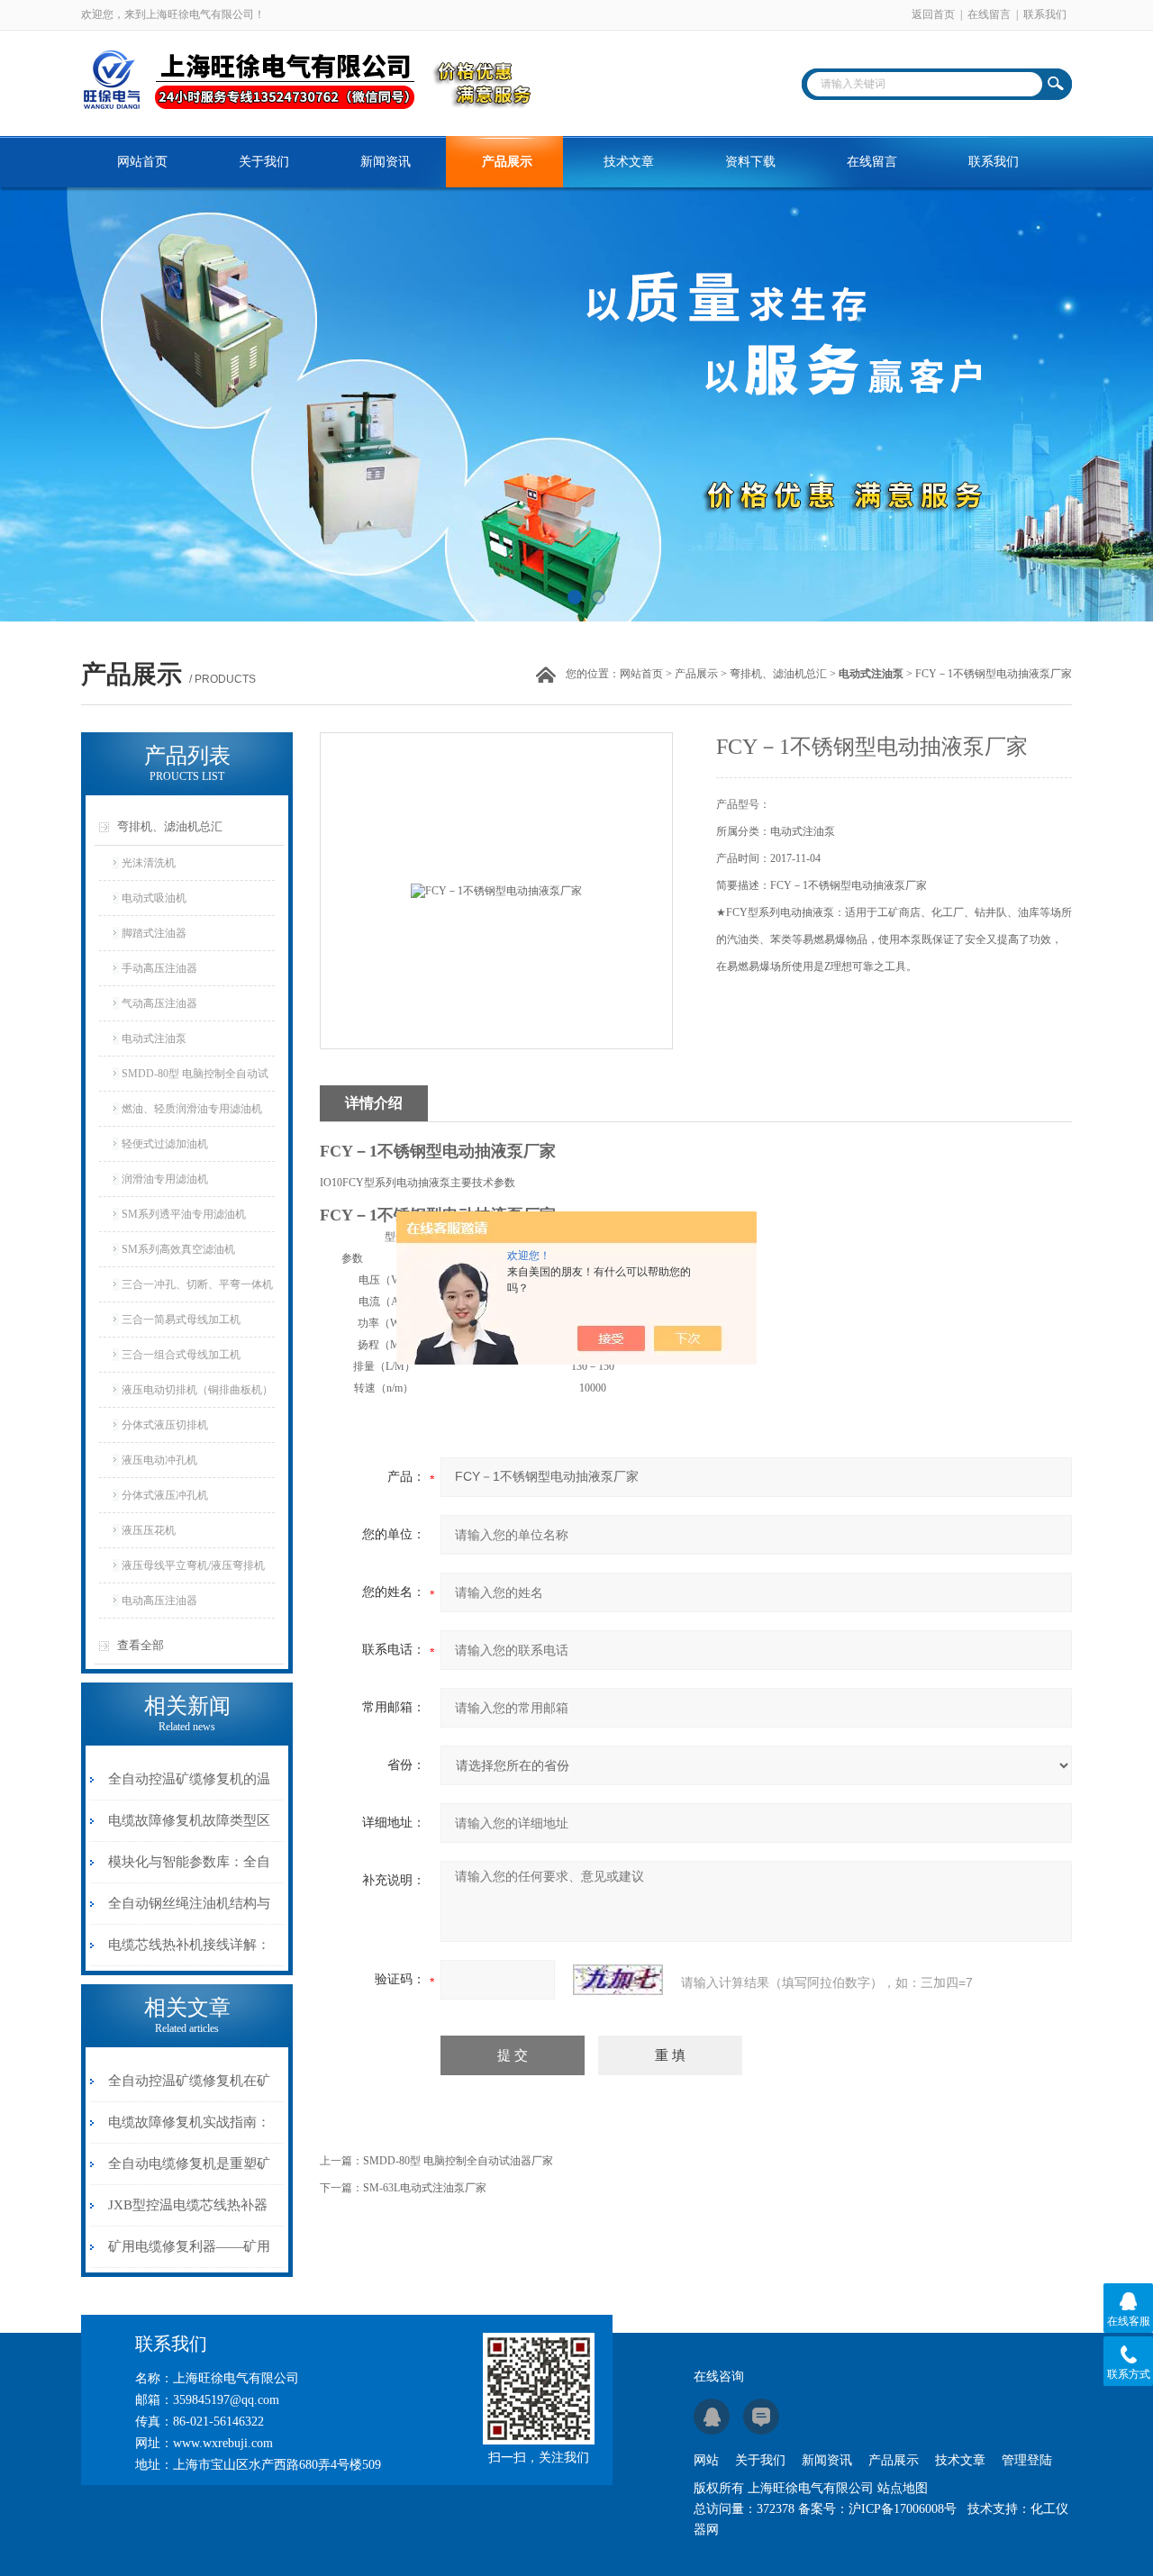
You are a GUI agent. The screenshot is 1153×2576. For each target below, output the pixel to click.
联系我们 (1045, 14)
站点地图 (903, 2488)
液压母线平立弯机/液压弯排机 (193, 1565)
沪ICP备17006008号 (903, 2509)
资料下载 (750, 162)
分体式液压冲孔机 (165, 1495)
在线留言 (989, 14)
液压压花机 (149, 1530)
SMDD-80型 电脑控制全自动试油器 (195, 1079)
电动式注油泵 (154, 1039)
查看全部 (141, 1645)
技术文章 (629, 162)
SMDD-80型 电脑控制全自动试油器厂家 (458, 2161)
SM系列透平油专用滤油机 (184, 1214)
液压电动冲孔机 (159, 1460)
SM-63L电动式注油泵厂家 (425, 2188)
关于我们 (264, 162)
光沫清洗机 (149, 863)
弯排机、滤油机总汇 (778, 674)
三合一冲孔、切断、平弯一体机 (197, 1284)
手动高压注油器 (159, 968)
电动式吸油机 (154, 898)
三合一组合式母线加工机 (181, 1355)
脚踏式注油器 (154, 933)
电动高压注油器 (159, 1601)
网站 (706, 2460)
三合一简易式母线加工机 (181, 1320)
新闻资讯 (386, 162)
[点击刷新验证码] (618, 1980)
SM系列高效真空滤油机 (178, 1249)
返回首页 (933, 14)
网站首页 (142, 162)
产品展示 (507, 162)
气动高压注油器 (159, 1003)
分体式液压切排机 (165, 1425)
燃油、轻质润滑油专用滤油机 (192, 1109)
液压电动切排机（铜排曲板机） (197, 1390)
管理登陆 (1027, 2460)
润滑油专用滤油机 (165, 1179)
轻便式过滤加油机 (165, 1144)
